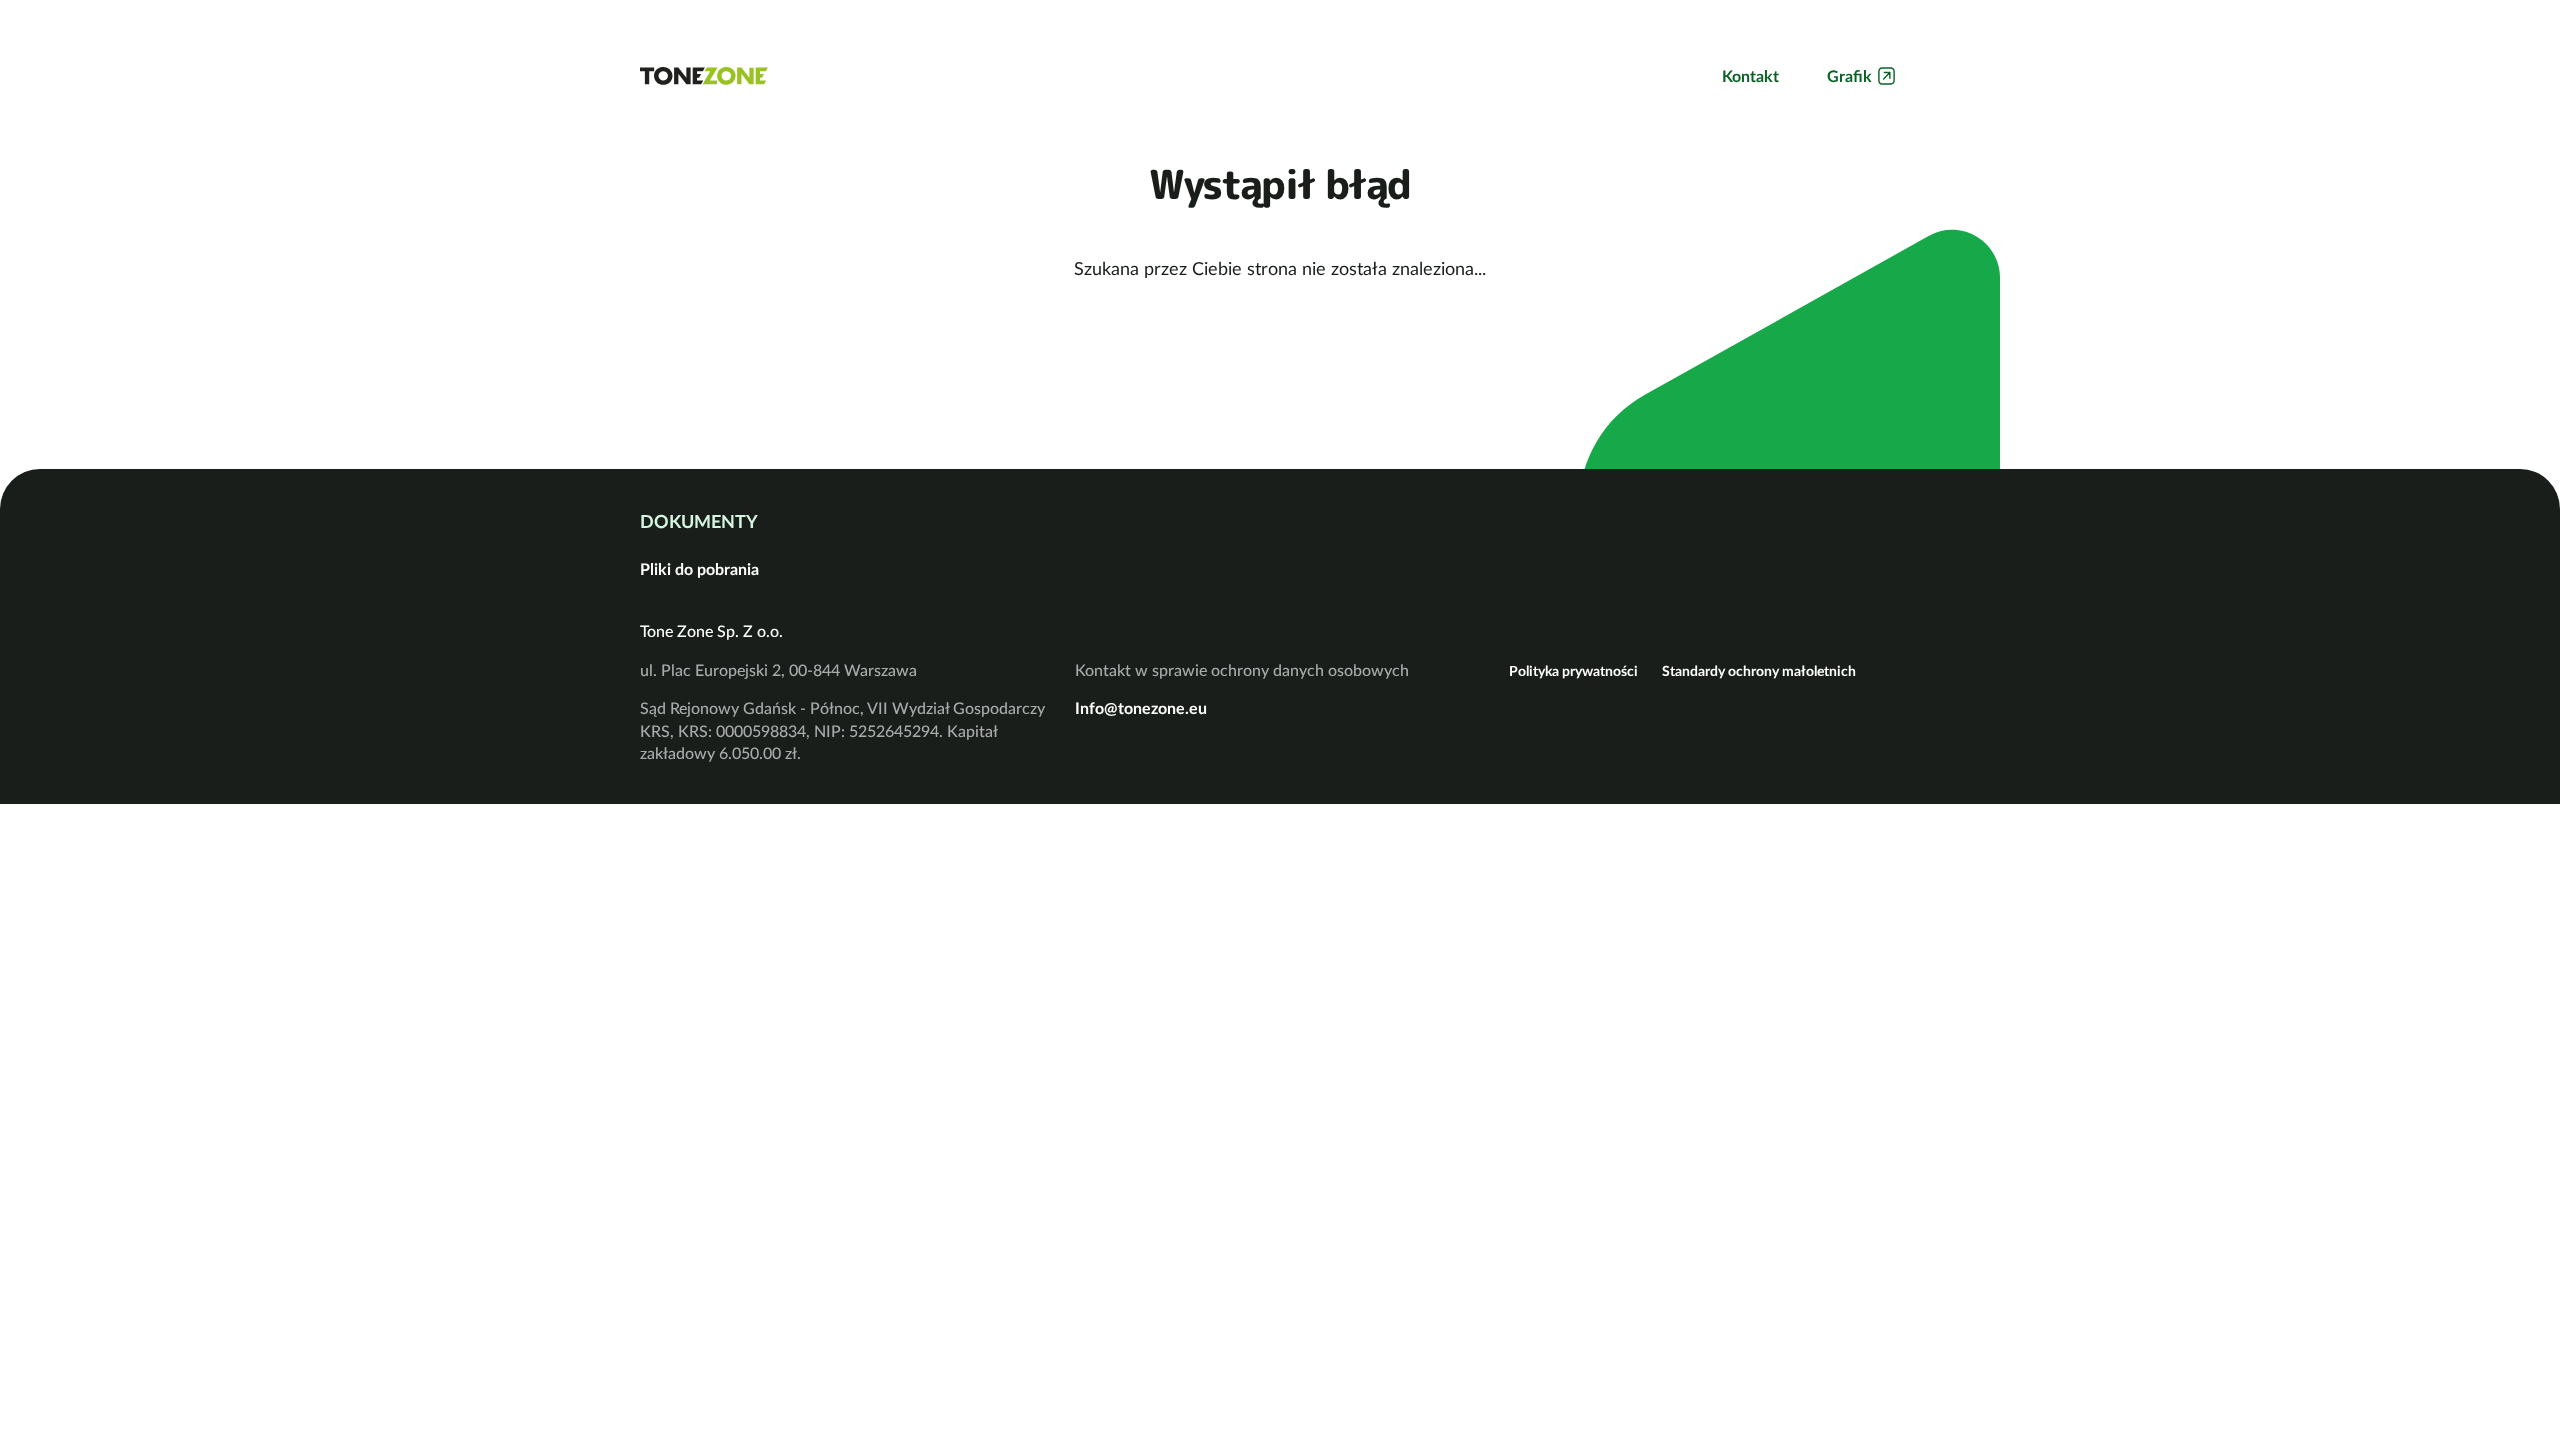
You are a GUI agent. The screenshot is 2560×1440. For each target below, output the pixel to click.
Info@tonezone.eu (1141, 708)
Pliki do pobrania (699, 569)
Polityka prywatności (1573, 671)
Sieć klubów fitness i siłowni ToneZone (704, 76)
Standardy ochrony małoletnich (1759, 671)
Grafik (1849, 76)
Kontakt (1750, 76)
